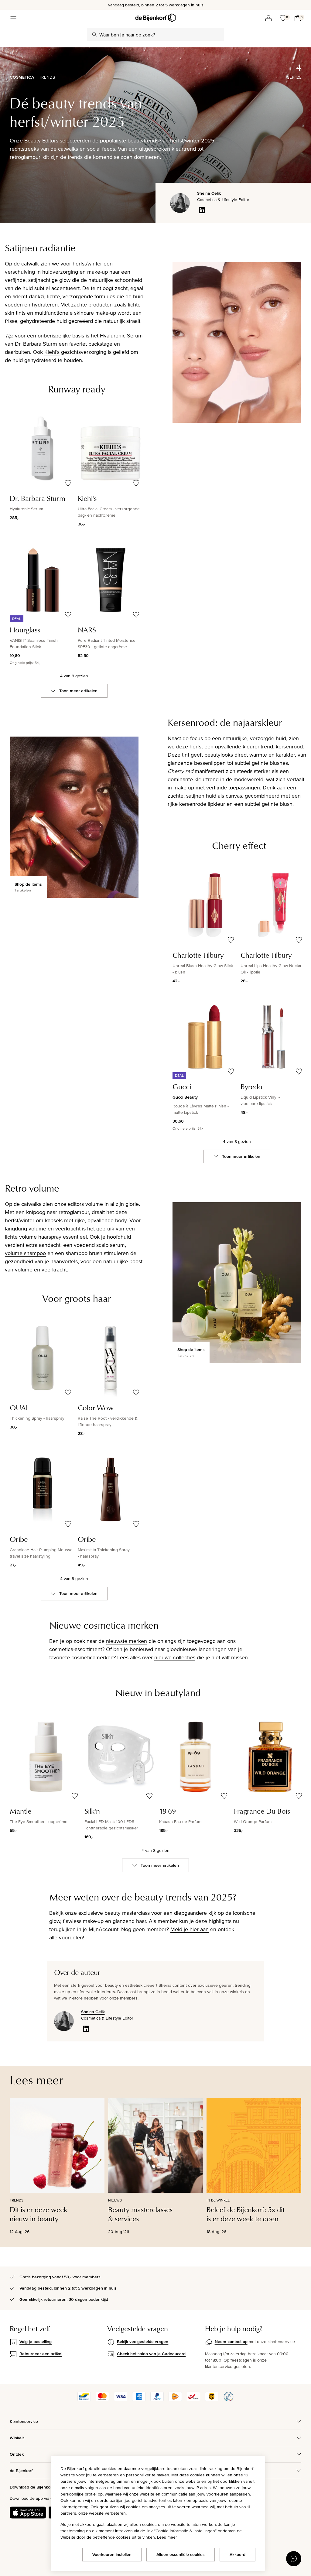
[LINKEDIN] (202, 210)
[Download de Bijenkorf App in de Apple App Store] (28, 2513)
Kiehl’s (52, 352)
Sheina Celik (209, 193)
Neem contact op (231, 2342)
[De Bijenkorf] (155, 18)
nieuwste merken (126, 1641)
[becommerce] (228, 2400)
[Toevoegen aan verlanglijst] (68, 483)
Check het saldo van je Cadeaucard (151, 2354)
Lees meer (167, 2537)
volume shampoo (25, 1253)
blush (286, 804)
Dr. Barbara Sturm (36, 344)
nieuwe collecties (175, 1657)
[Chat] (294, 2559)
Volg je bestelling (36, 2342)
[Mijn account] (268, 18)
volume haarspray (40, 1237)
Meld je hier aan (190, 1929)
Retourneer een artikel (41, 2354)
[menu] (13, 18)
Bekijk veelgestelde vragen (143, 2342)
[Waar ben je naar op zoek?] (94, 35)
